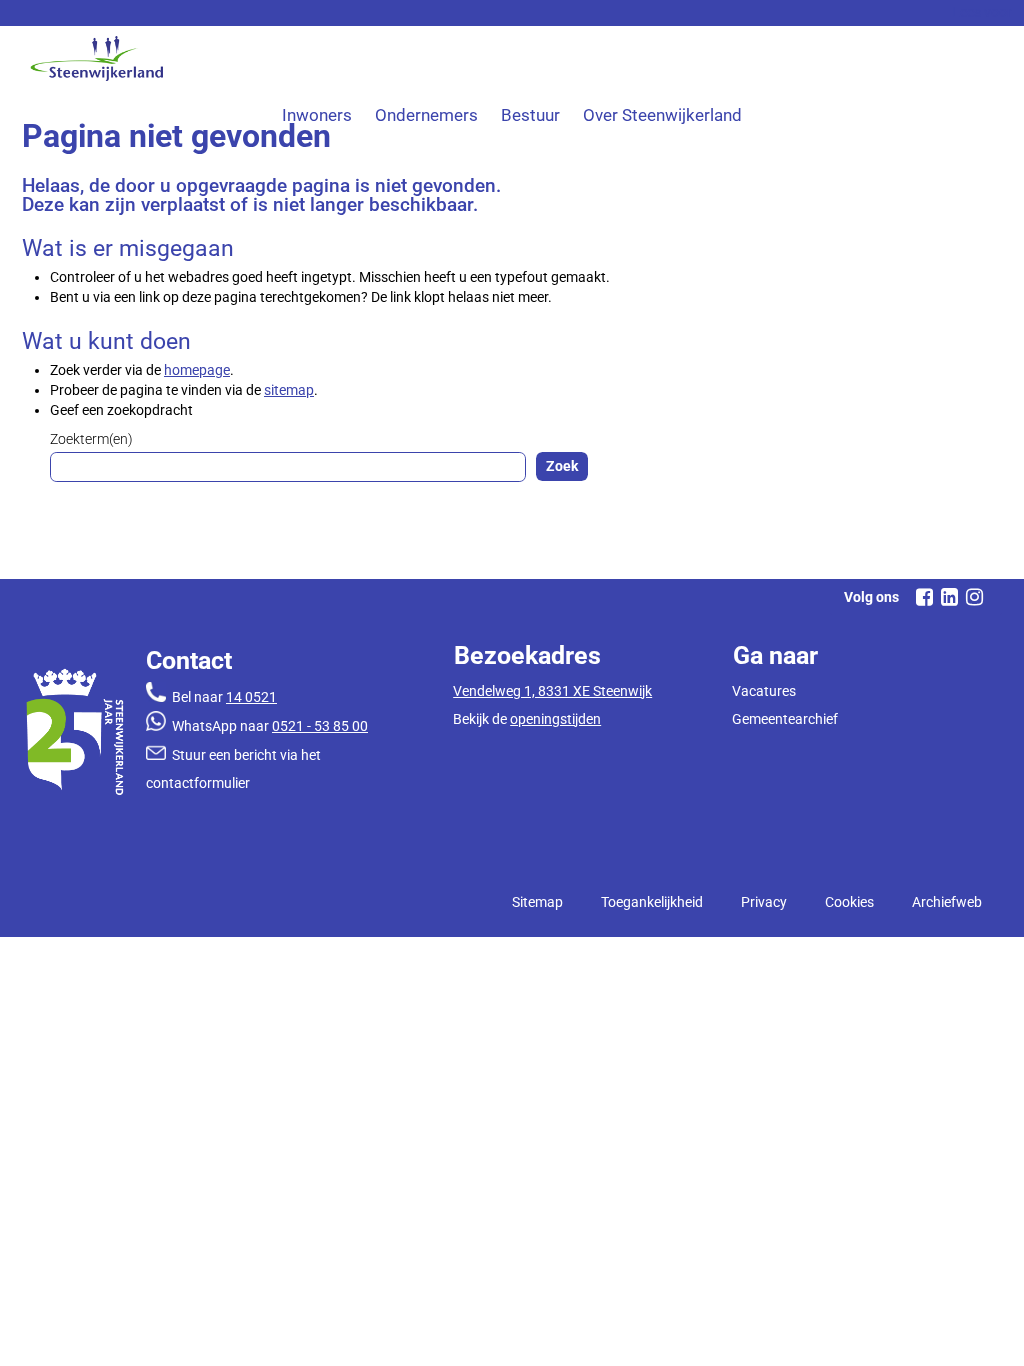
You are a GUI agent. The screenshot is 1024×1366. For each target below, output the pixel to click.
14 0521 (251, 697)
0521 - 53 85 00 (320, 726)
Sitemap (537, 902)
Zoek (562, 466)
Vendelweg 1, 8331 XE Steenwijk (552, 691)
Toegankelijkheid (652, 902)
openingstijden (555, 719)
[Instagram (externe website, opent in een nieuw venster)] (974, 597)
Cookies (849, 902)
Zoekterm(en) (91, 439)
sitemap (289, 390)
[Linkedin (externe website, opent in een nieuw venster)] (949, 597)
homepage (197, 370)
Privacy (764, 902)
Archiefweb (947, 902)
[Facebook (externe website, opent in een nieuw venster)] (924, 597)
